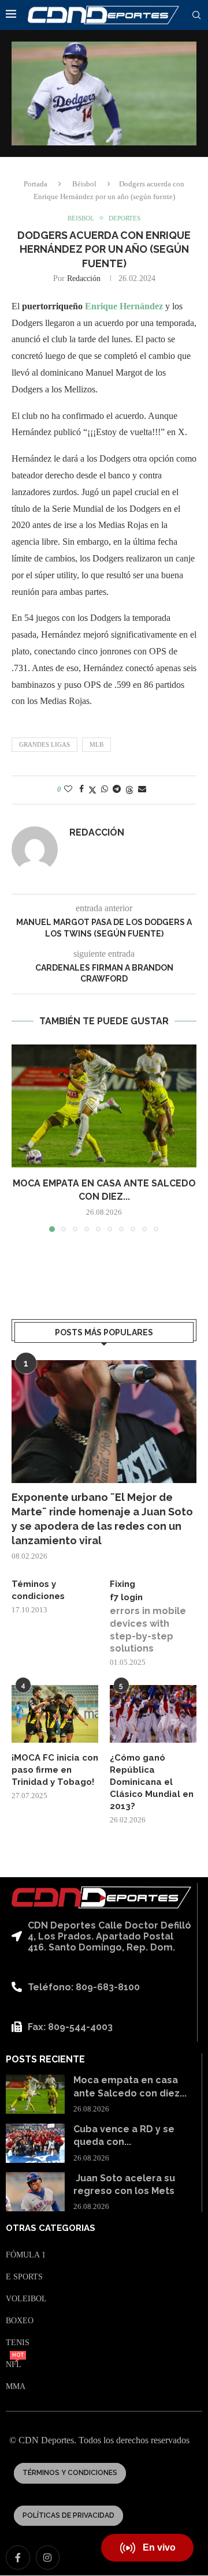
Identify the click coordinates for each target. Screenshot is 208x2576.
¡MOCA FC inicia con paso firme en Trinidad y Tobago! (55, 1770)
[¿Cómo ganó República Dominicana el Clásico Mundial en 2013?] (153, 1714)
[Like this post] (68, 789)
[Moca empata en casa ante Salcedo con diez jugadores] (104, 1106)
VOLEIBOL (26, 2299)
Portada (36, 184)
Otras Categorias (51, 2228)
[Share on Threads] (129, 790)
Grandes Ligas (44, 744)
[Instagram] (48, 2558)
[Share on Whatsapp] (105, 789)
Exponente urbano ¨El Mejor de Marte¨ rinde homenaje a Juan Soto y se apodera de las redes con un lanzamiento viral (102, 1519)
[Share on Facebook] (81, 789)
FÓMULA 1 (26, 2255)
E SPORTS (24, 2277)
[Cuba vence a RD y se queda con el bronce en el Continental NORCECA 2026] (35, 2143)
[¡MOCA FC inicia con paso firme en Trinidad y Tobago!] (55, 1714)
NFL (14, 2365)
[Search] (196, 16)
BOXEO (20, 2321)
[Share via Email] (142, 789)
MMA (16, 2387)
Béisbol (84, 184)
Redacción (84, 278)
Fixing (122, 1584)
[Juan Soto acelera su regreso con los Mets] (35, 2192)
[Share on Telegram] (117, 789)
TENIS (18, 2343)
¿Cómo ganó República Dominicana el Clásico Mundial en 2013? (152, 1782)
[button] (21, 1138)
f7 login (126, 1597)
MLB (96, 744)
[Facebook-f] (18, 2558)
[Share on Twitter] (92, 790)
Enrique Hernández (124, 306)
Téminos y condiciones (38, 1590)
